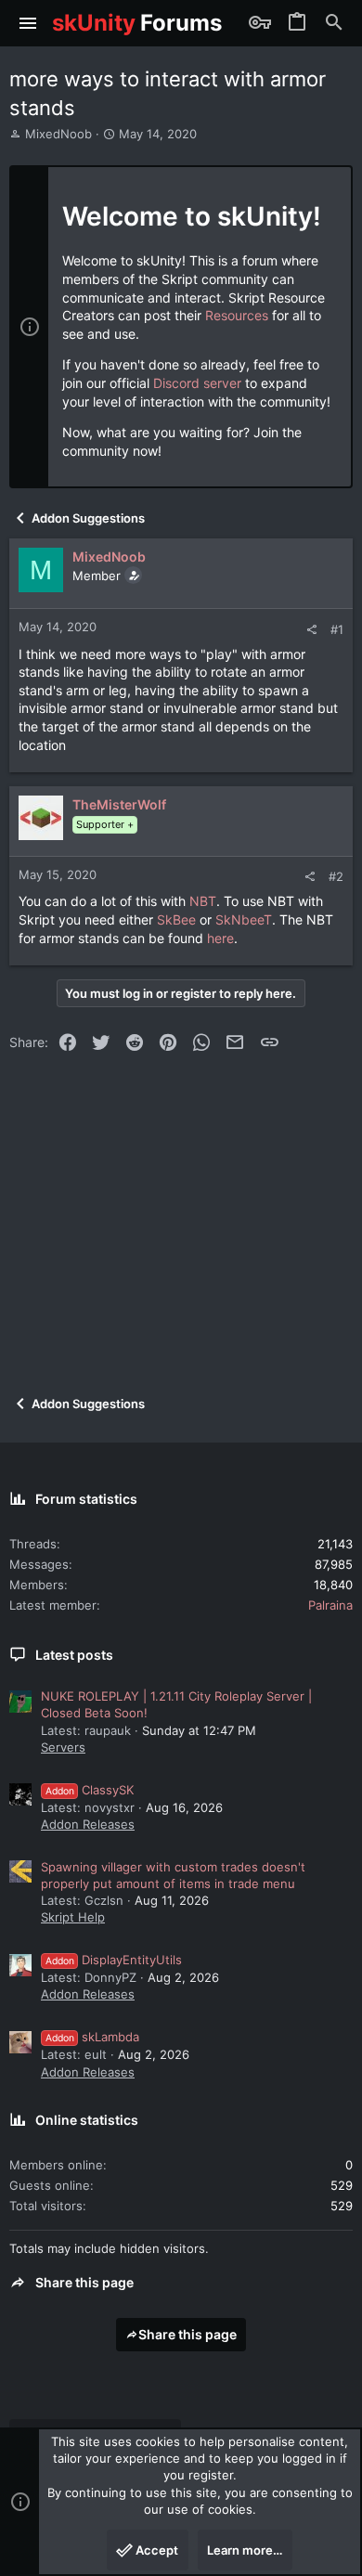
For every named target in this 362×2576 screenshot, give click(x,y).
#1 (337, 629)
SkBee (178, 919)
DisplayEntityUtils (114, 1960)
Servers (63, 1747)
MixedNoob (58, 134)
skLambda (92, 2037)
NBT (203, 901)
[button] (28, 23)
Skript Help (73, 1917)
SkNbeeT (244, 919)
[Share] (311, 630)
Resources (237, 315)
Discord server (197, 383)
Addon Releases (88, 1824)
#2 (336, 876)
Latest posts (74, 1655)
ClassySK (90, 1790)
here (220, 938)
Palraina (330, 1605)
